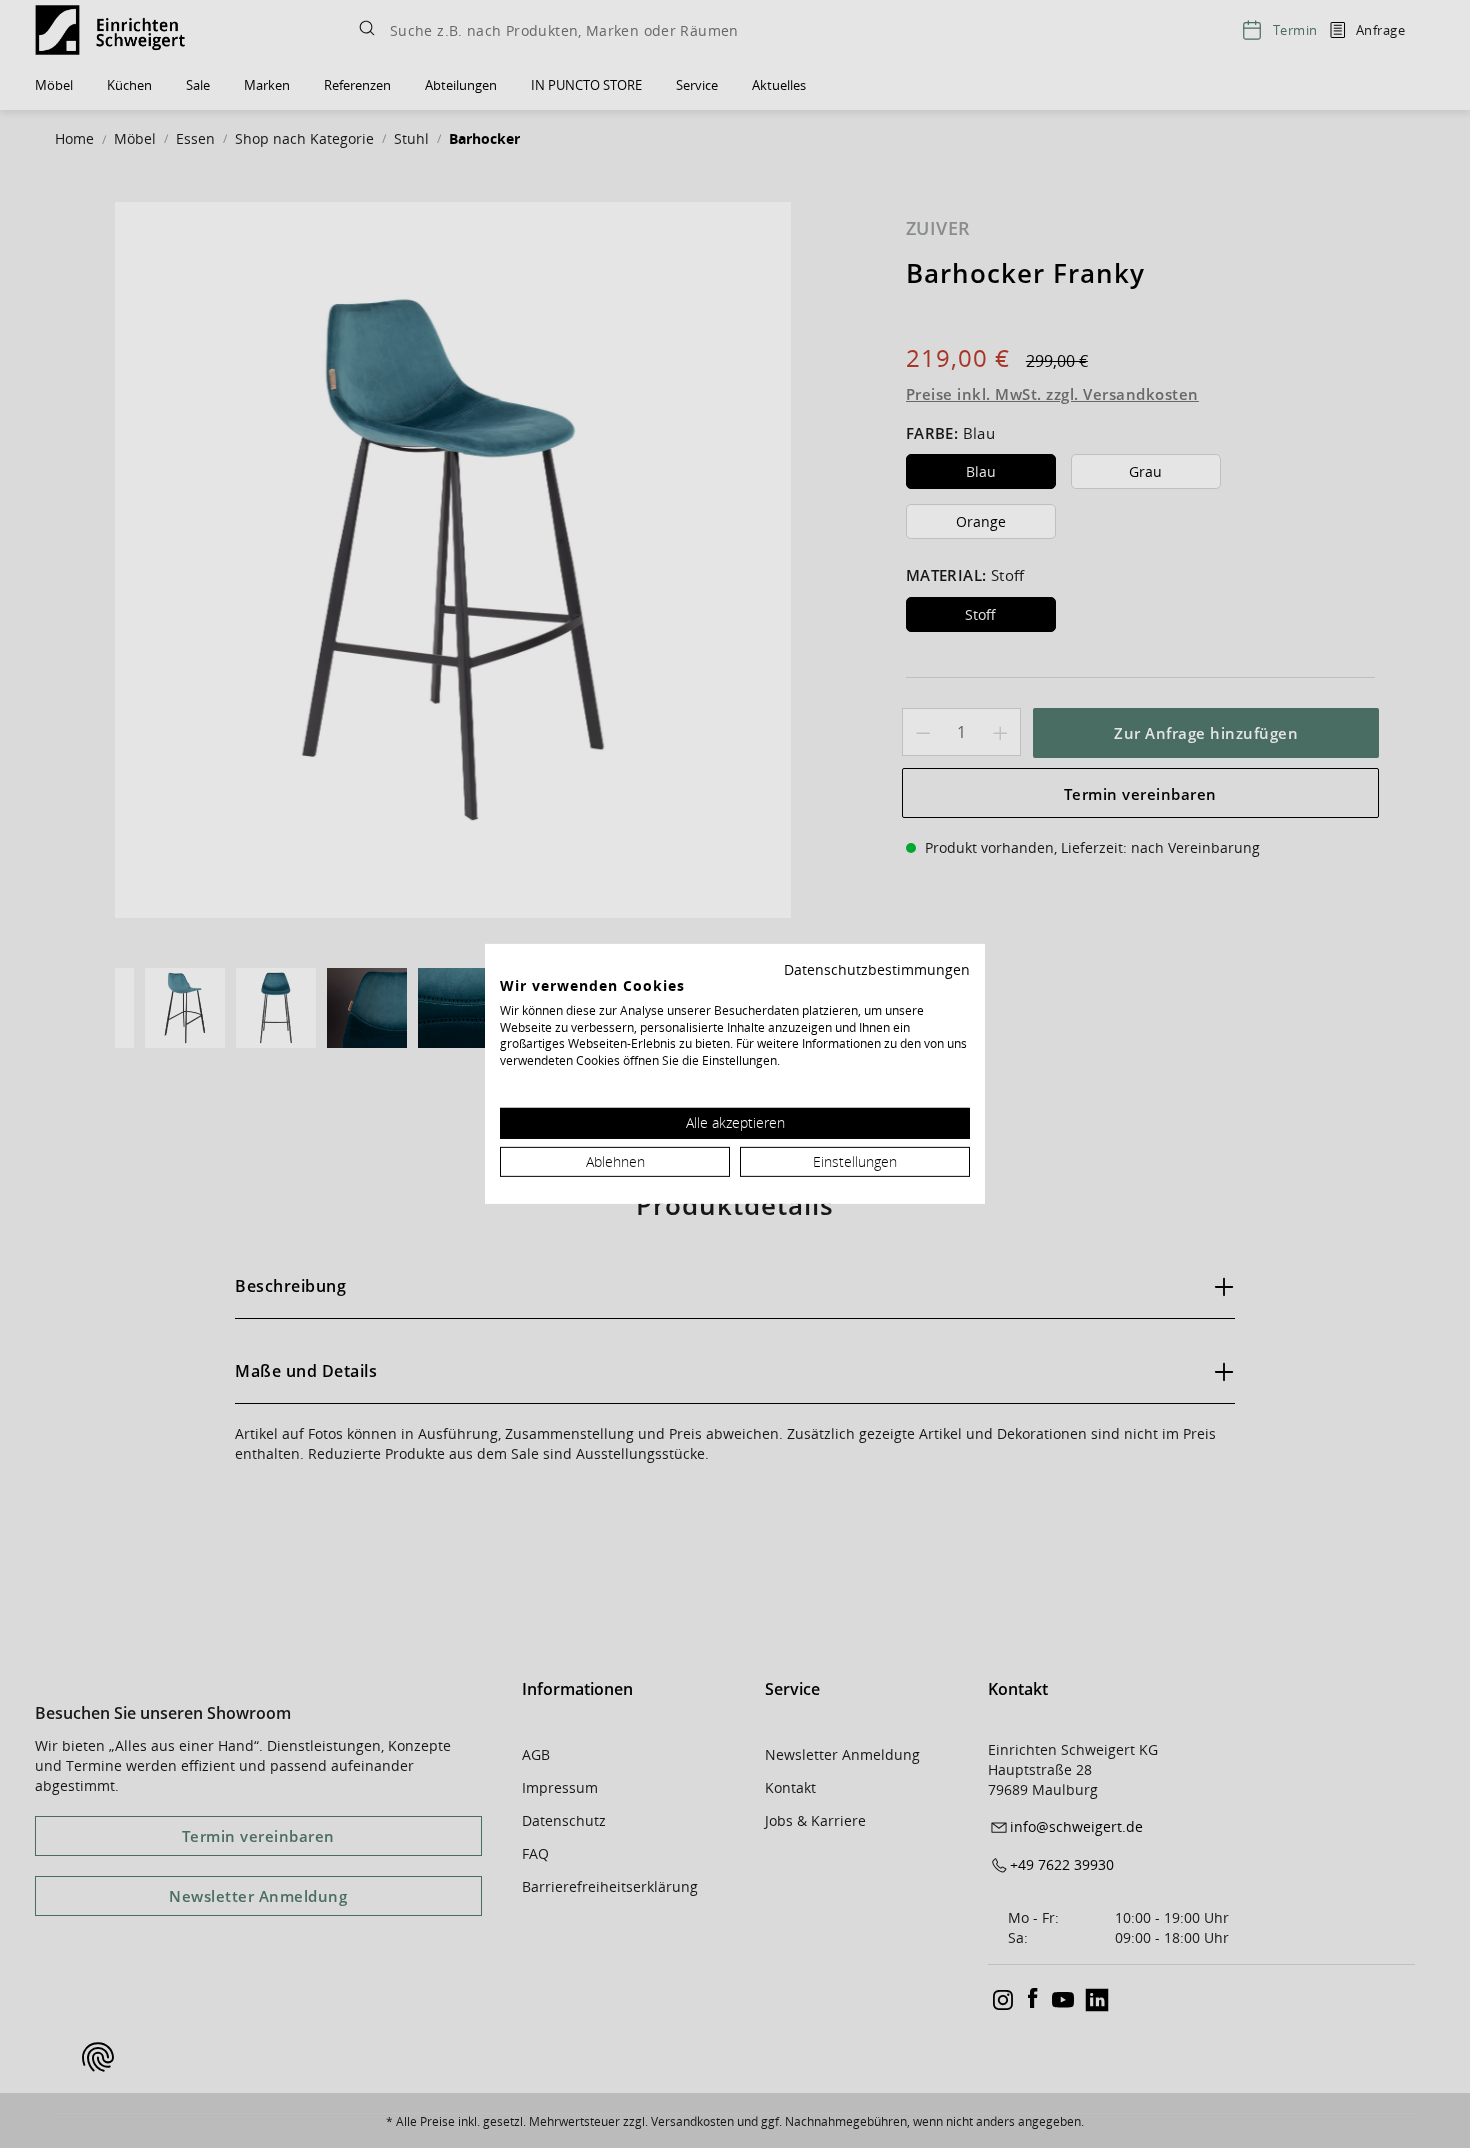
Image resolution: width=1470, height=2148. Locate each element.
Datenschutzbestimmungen (877, 969)
